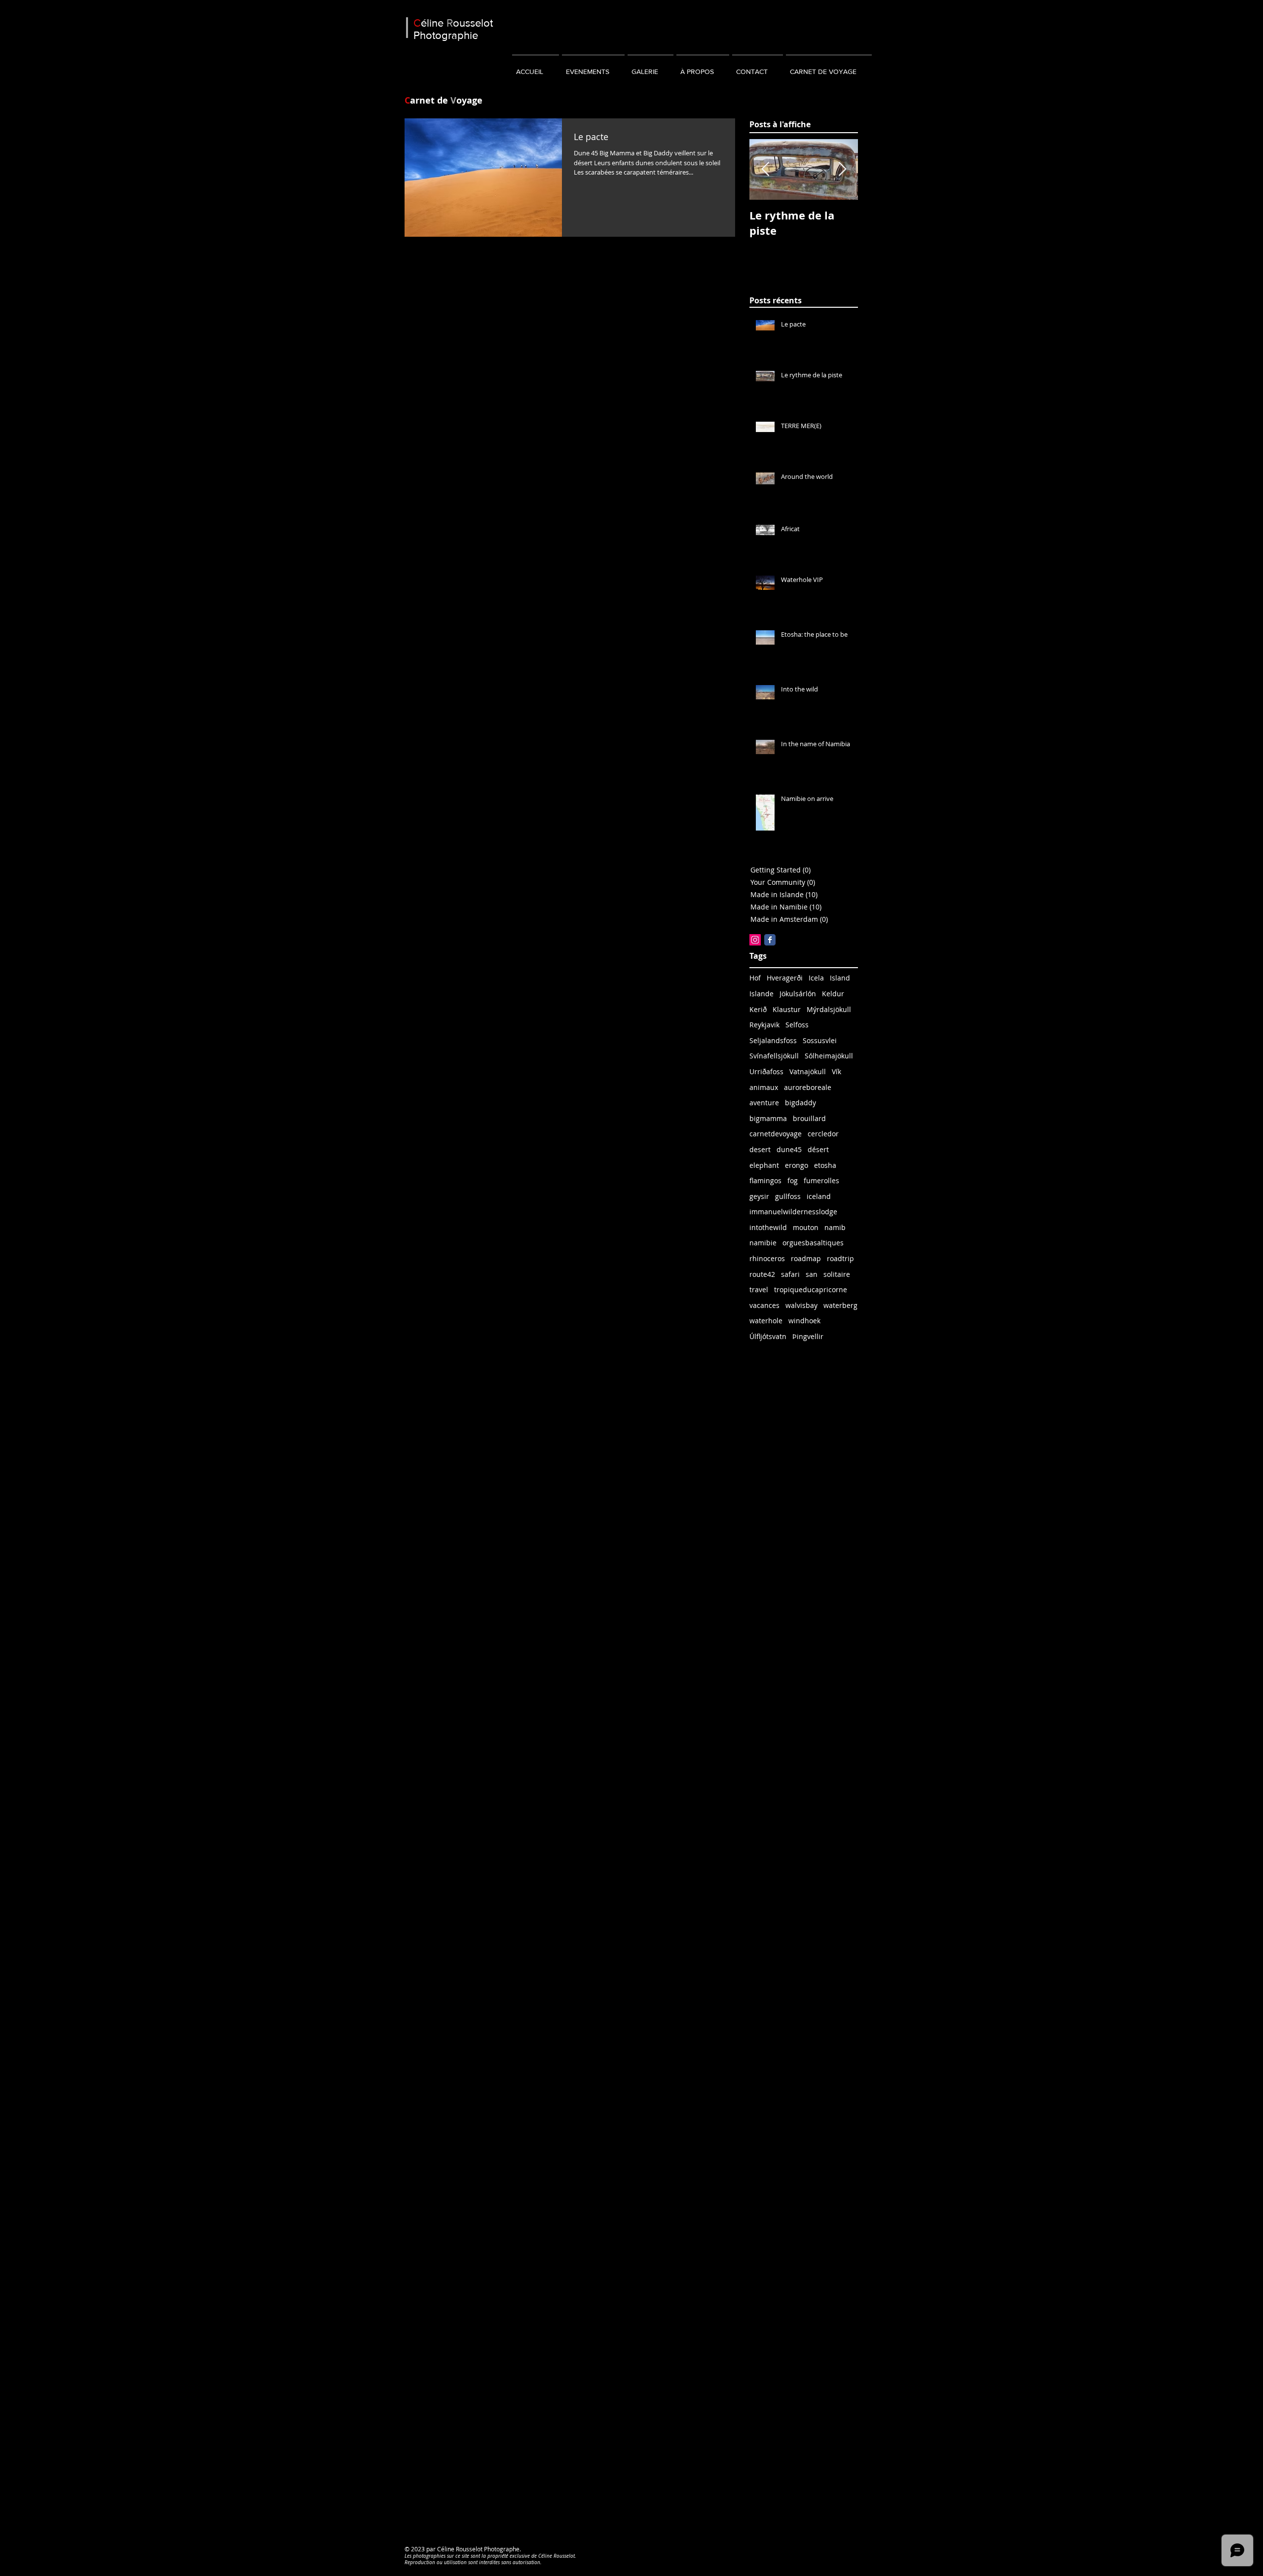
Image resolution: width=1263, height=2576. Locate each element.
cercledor (823, 1134)
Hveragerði (785, 978)
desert (760, 1149)
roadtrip (840, 1258)
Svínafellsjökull (774, 1056)
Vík (836, 1071)
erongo (797, 1165)
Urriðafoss (766, 1071)
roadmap (806, 1258)
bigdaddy (800, 1103)
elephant (764, 1165)
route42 (762, 1274)
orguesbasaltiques (813, 1243)
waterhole (766, 1321)
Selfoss (797, 1025)
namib (835, 1227)
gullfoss (788, 1196)
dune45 (789, 1149)
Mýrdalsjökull (829, 1009)
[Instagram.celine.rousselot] (755, 940)
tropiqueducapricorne (811, 1289)
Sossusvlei (820, 1040)
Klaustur (787, 1009)
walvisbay (801, 1305)
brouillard (809, 1118)
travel (759, 1289)
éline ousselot (453, 23)
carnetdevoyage (776, 1134)
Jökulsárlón (798, 994)
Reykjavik (764, 1025)
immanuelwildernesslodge (793, 1212)
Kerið (758, 1009)
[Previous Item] (765, 169)
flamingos (765, 1180)
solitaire (837, 1274)
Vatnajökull (808, 1071)
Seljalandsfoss (773, 1040)
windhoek (804, 1321)
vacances (764, 1305)
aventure (764, 1103)
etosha (825, 1165)
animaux (764, 1087)
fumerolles (821, 1180)
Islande (762, 994)
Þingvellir (808, 1336)
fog (793, 1180)
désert (818, 1149)
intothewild (768, 1227)
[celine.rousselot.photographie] (770, 940)
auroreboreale (808, 1087)
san (812, 1274)
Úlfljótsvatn (768, 1336)
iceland (819, 1196)
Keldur (833, 994)
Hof (755, 978)
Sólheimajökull (829, 1056)
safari (790, 1274)
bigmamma (768, 1118)
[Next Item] (842, 169)
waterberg (840, 1305)
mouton (806, 1227)
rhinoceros (767, 1258)
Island (840, 978)
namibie (763, 1243)
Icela (816, 978)
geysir (759, 1196)
